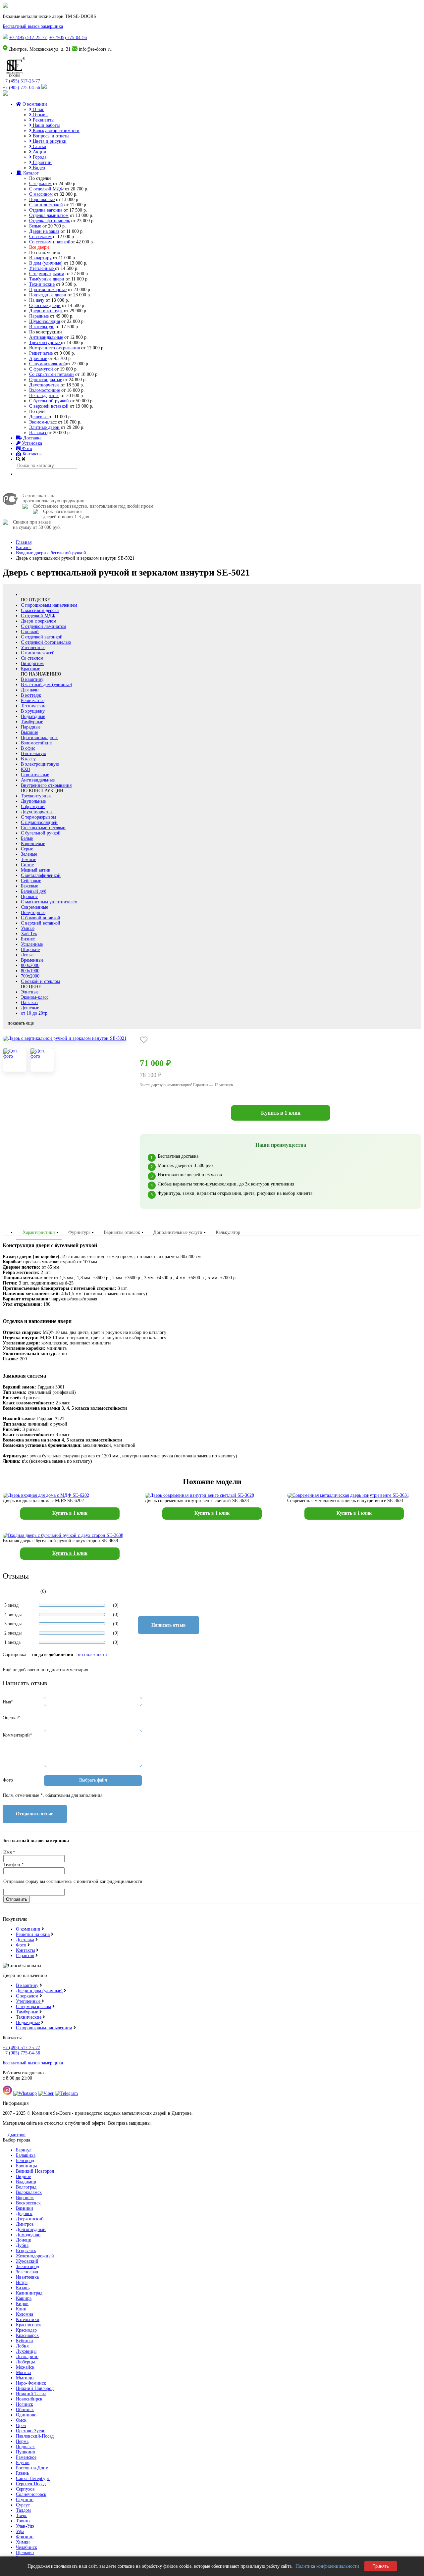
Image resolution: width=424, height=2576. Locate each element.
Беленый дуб (34, 891)
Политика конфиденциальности (327, 2566)
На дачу (37, 300)
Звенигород (27, 2267)
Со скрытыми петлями (52, 374)
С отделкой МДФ (46, 189)
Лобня (22, 2346)
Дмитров (17, 2135)
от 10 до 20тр (34, 1013)
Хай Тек (29, 934)
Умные (28, 928)
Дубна (22, 2245)
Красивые (30, 669)
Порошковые (42, 200)
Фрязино (25, 2537)
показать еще (21, 1023)
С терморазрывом (47, 274)
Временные (32, 960)
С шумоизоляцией (48, 364)
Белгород (25, 2161)
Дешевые (39, 417)
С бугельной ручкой (49, 401)
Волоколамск (29, 2192)
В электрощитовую (40, 764)
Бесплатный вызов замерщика (33, 26)
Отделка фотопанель (50, 221)
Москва (23, 2373)
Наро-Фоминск (31, 2383)
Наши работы (46, 125)
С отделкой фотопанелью (46, 642)
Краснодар (26, 2330)
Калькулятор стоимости (55, 131)
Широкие (30, 950)
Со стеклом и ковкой (50, 242)
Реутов (23, 2463)
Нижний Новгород (35, 2388)
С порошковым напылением (49, 605)
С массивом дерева (40, 610)
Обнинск (25, 2410)
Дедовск (24, 2214)
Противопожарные (48, 290)
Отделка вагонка (46, 210)
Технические (42, 284)
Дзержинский (30, 2219)
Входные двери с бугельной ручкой (51, 553)
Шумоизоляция (45, 321)
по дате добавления (53, 1655)
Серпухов (25, 2489)
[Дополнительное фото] (15, 1060)
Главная (24, 542)
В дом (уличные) (46, 263)
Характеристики (39, 1232)
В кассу (28, 759)
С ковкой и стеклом (40, 981)
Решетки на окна (33, 1934)
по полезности (92, 1655)
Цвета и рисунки (49, 141)
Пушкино (26, 2452)
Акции (39, 152)
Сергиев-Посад (31, 2484)
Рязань (22, 2473)
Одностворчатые (46, 380)
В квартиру (40, 258)
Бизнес (28, 939)
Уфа (20, 2531)
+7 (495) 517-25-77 (28, 38)
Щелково (25, 2553)
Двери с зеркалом (39, 621)
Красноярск (27, 2335)
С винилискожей (46, 205)
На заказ (38, 433)
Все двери (39, 247)
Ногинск (25, 2404)
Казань (23, 2288)
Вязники (25, 2208)
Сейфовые (31, 881)
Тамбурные (32, 722)
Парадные (39, 316)
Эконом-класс (43, 422)
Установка (31, 443)
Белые (35, 226)
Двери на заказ (44, 231)
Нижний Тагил (31, 2394)
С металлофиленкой (41, 875)
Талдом (23, 2510)
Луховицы (26, 2351)
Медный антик (36, 870)
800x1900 (30, 971)
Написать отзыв (169, 1625)
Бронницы (26, 2166)
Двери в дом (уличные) (39, 1991)
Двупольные (33, 801)
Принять (381, 2566)
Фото (26, 449)
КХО (26, 769)
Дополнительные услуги (178, 1232)
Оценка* (11, 1718)
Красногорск (28, 2325)
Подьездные (28, 2022)
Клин (21, 2309)
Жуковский (27, 2261)
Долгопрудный (31, 2229)
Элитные (30, 992)
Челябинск (26, 2547)
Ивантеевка (27, 2277)
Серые (27, 849)
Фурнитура (79, 1232)
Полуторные (33, 912)
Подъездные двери (48, 295)
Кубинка (24, 2341)
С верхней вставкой (49, 406)
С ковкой (30, 632)
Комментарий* (17, 1735)
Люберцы (25, 2362)
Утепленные (42, 268)
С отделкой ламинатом (44, 626)
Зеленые (29, 854)
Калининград (29, 2293)
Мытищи (25, 2378)
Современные (34, 907)
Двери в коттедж (46, 311)
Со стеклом (40, 237)
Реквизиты (43, 120)
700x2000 (30, 976)
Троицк (23, 2521)
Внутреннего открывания (54, 348)
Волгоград (26, 2187)
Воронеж (25, 2198)
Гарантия (25, 1956)
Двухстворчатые (37, 812)
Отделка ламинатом (49, 215)
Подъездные (33, 716)
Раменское (26, 2457)
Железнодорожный (35, 2256)
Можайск (25, 2367)
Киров (22, 2304)
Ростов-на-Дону (32, 2468)
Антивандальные (46, 337)
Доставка (32, 438)
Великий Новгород (35, 2171)
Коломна (25, 2314)
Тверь (22, 2516)
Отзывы (40, 115)
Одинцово (26, 2415)
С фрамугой (41, 369)
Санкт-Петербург (33, 2478)
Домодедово (28, 2235)
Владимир (26, 2182)
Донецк (24, 2240)
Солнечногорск (31, 2494)
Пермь (22, 2441)
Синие (27, 865)
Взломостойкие (45, 390)
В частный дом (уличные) (47, 685)
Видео (38, 168)
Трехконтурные (45, 343)
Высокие (29, 732)
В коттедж (31, 695)
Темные (28, 859)
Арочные (38, 358)
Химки (23, 2542)
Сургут (23, 2505)
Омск (21, 2420)
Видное (23, 2176)
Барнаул (24, 2150)
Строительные (35, 775)
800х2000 (30, 965)
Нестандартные (44, 396)
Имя (9, 1852)
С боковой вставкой (41, 918)
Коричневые (33, 844)
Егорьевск (26, 2251)
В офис (28, 748)
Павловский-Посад (35, 2436)
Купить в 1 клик (281, 1113)
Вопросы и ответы (50, 136)
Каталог (30, 173)
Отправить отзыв (35, 1814)
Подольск (25, 2447)
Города (39, 157)
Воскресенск (28, 2203)
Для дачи (30, 690)
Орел (21, 2425)
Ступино (25, 2500)
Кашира (24, 2298)
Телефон (14, 1865)
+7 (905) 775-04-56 (68, 38)
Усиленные (32, 944)
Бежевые (29, 886)
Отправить (17, 1899)
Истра (22, 2282)
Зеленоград (27, 2272)
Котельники (28, 2320)
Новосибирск (29, 2399)
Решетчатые (41, 353)
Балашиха (26, 2155)
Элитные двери (44, 427)
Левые (27, 955)
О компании (34, 104)
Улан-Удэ (25, 2526)
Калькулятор (228, 1232)
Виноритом (32, 663)
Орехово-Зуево (31, 2431)
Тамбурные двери (47, 279)
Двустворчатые (44, 385)
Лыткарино (27, 2357)
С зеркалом (40, 184)
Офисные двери (45, 305)
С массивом (41, 194)
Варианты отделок (122, 1232)
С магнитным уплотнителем (49, 902)
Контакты (31, 454)
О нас (38, 109)
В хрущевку (33, 711)
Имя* (8, 1702)
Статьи (39, 147)
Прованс (29, 897)
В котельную (42, 327)
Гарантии (42, 162)
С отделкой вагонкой (42, 637)
